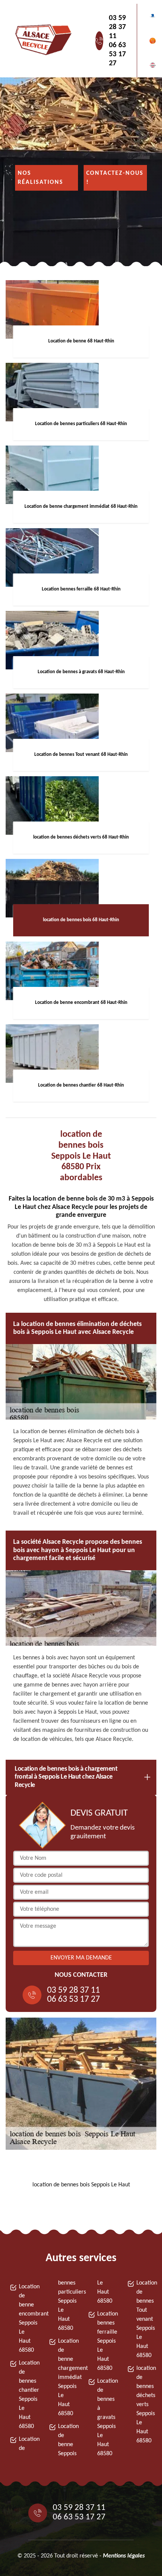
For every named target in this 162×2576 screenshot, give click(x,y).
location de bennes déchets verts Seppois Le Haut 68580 (144, 2405)
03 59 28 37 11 (117, 27)
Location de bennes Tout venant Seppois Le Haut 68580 (144, 2319)
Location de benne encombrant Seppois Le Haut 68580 (27, 2319)
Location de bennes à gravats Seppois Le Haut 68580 (105, 2417)
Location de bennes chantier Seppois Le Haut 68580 (27, 2395)
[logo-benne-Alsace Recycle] (41, 41)
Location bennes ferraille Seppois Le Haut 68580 (105, 2341)
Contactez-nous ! (115, 178)
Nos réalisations (40, 178)
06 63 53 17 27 (117, 54)
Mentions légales (124, 2556)
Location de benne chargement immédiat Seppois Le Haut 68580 (66, 2377)
